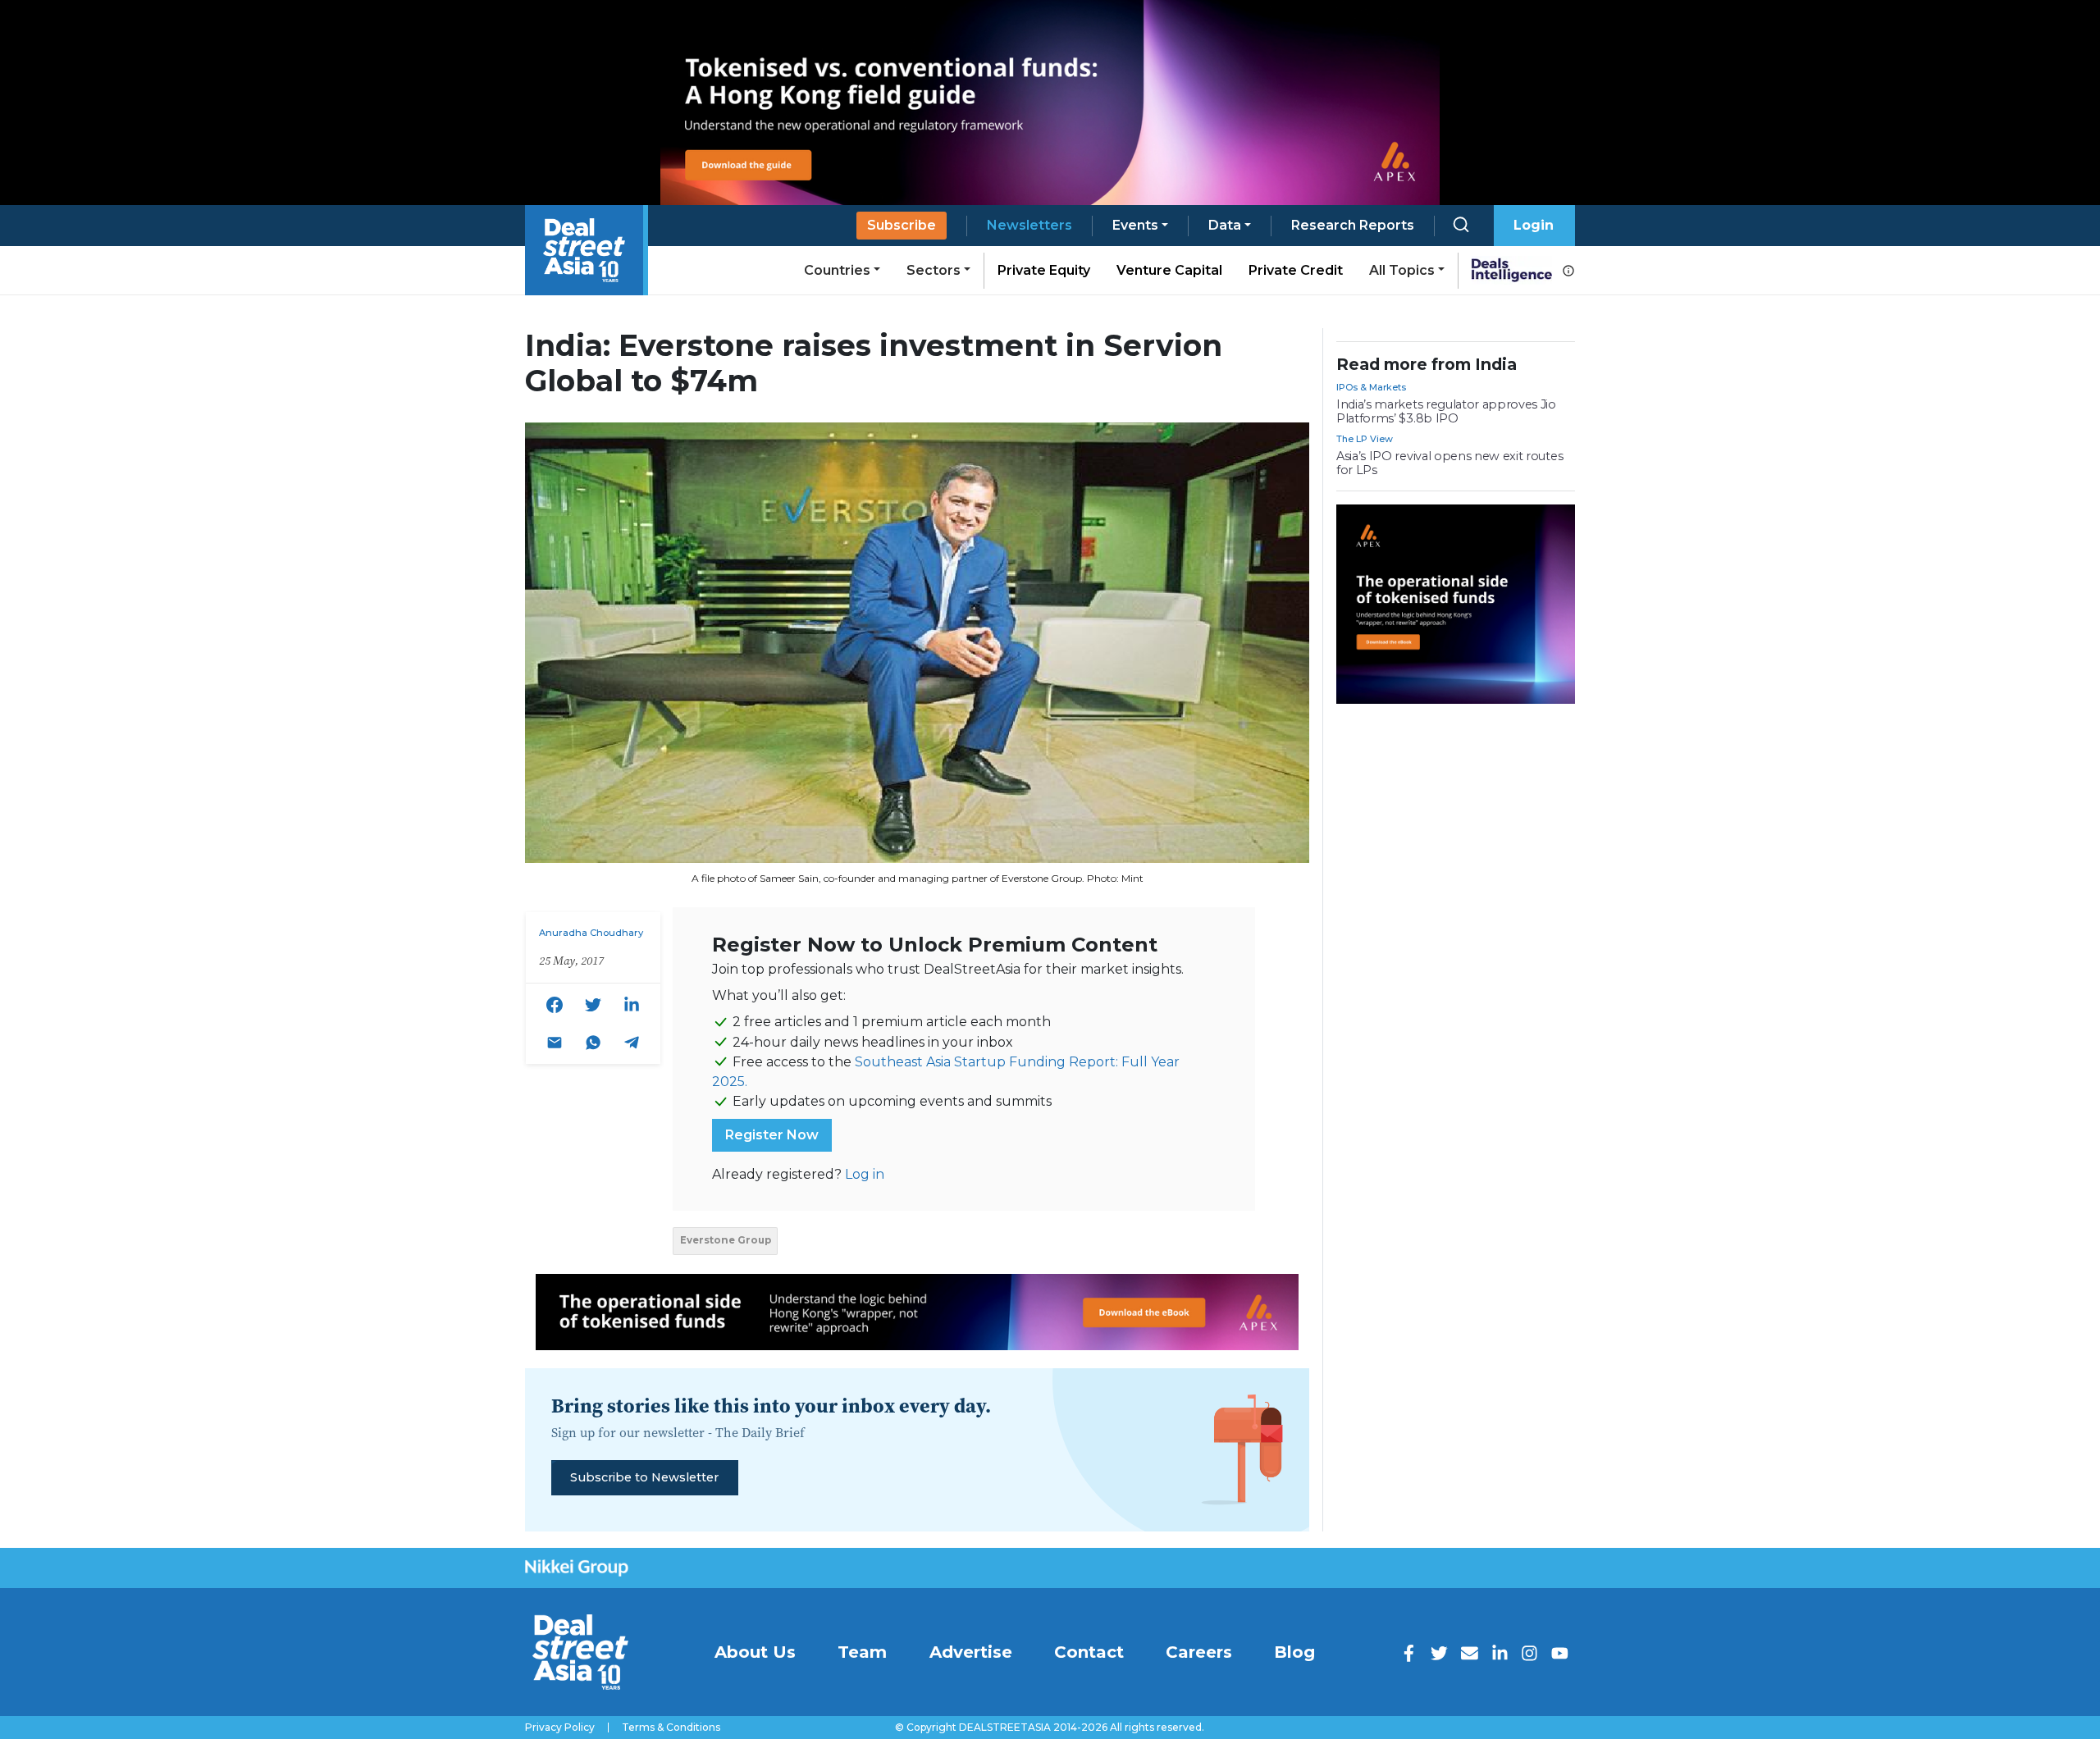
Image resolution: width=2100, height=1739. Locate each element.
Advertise (971, 1652)
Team (862, 1652)
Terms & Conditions (671, 1728)
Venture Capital (1169, 270)
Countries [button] (837, 270)
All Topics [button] (1402, 270)
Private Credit (1296, 270)
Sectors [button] (934, 270)
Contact (1089, 1652)
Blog (1294, 1652)
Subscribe (902, 225)
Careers (1199, 1652)
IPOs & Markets (1371, 387)
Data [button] (1225, 225)
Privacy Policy (560, 1728)
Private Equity (1044, 270)
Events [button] (1135, 225)
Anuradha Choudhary (591, 933)
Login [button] (1534, 225)
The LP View (1365, 439)
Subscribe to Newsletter (644, 1477)
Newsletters (1029, 225)
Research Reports (1353, 225)
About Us (755, 1652)
